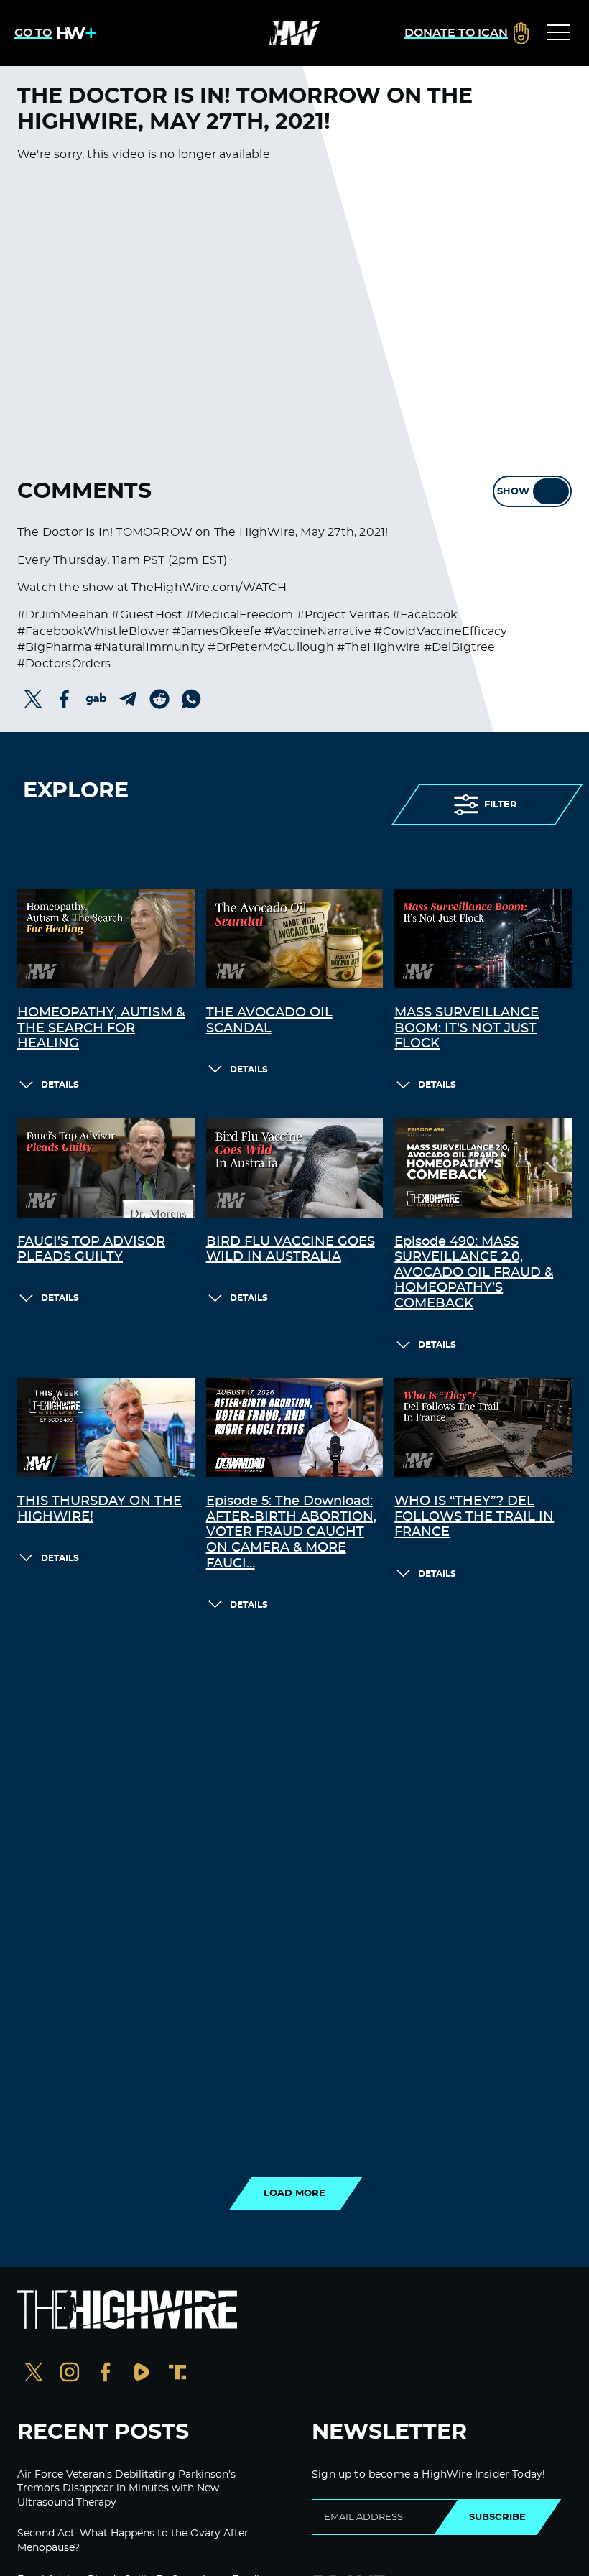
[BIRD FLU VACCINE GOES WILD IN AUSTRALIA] (295, 1168)
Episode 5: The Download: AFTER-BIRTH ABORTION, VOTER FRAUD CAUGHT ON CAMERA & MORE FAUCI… (291, 1532)
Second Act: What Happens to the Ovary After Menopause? (133, 2541)
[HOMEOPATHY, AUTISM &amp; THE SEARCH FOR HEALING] (106, 939)
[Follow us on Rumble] (142, 2374)
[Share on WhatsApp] (191, 699)
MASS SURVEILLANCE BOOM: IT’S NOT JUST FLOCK (467, 1028)
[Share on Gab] (96, 699)
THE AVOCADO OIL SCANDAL (269, 1021)
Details (60, 1085)
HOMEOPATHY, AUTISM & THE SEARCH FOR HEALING (101, 1028)
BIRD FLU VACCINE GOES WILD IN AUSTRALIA (291, 1250)
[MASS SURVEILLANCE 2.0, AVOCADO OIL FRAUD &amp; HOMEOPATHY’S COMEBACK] (483, 1168)
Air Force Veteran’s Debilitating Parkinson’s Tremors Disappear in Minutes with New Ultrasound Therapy (126, 2489)
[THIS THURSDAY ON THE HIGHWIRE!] (106, 1428)
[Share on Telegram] (128, 699)
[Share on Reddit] (159, 699)
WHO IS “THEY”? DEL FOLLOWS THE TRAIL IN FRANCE (474, 1517)
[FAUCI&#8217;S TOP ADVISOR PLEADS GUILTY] (106, 1168)
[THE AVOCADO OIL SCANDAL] (295, 939)
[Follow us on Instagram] (70, 2374)
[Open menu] (559, 33)
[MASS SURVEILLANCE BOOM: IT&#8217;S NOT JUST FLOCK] (483, 939)
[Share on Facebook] (65, 699)
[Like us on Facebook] (106, 2374)
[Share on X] (33, 699)
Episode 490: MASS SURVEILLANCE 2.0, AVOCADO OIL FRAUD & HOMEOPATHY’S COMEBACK (474, 1273)
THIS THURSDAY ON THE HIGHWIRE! (99, 1509)
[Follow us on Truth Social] (177, 2374)
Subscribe (497, 2517)
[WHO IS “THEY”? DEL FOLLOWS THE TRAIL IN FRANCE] (483, 1428)
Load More (294, 2193)
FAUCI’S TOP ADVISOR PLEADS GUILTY (91, 1250)
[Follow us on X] (34, 2374)
